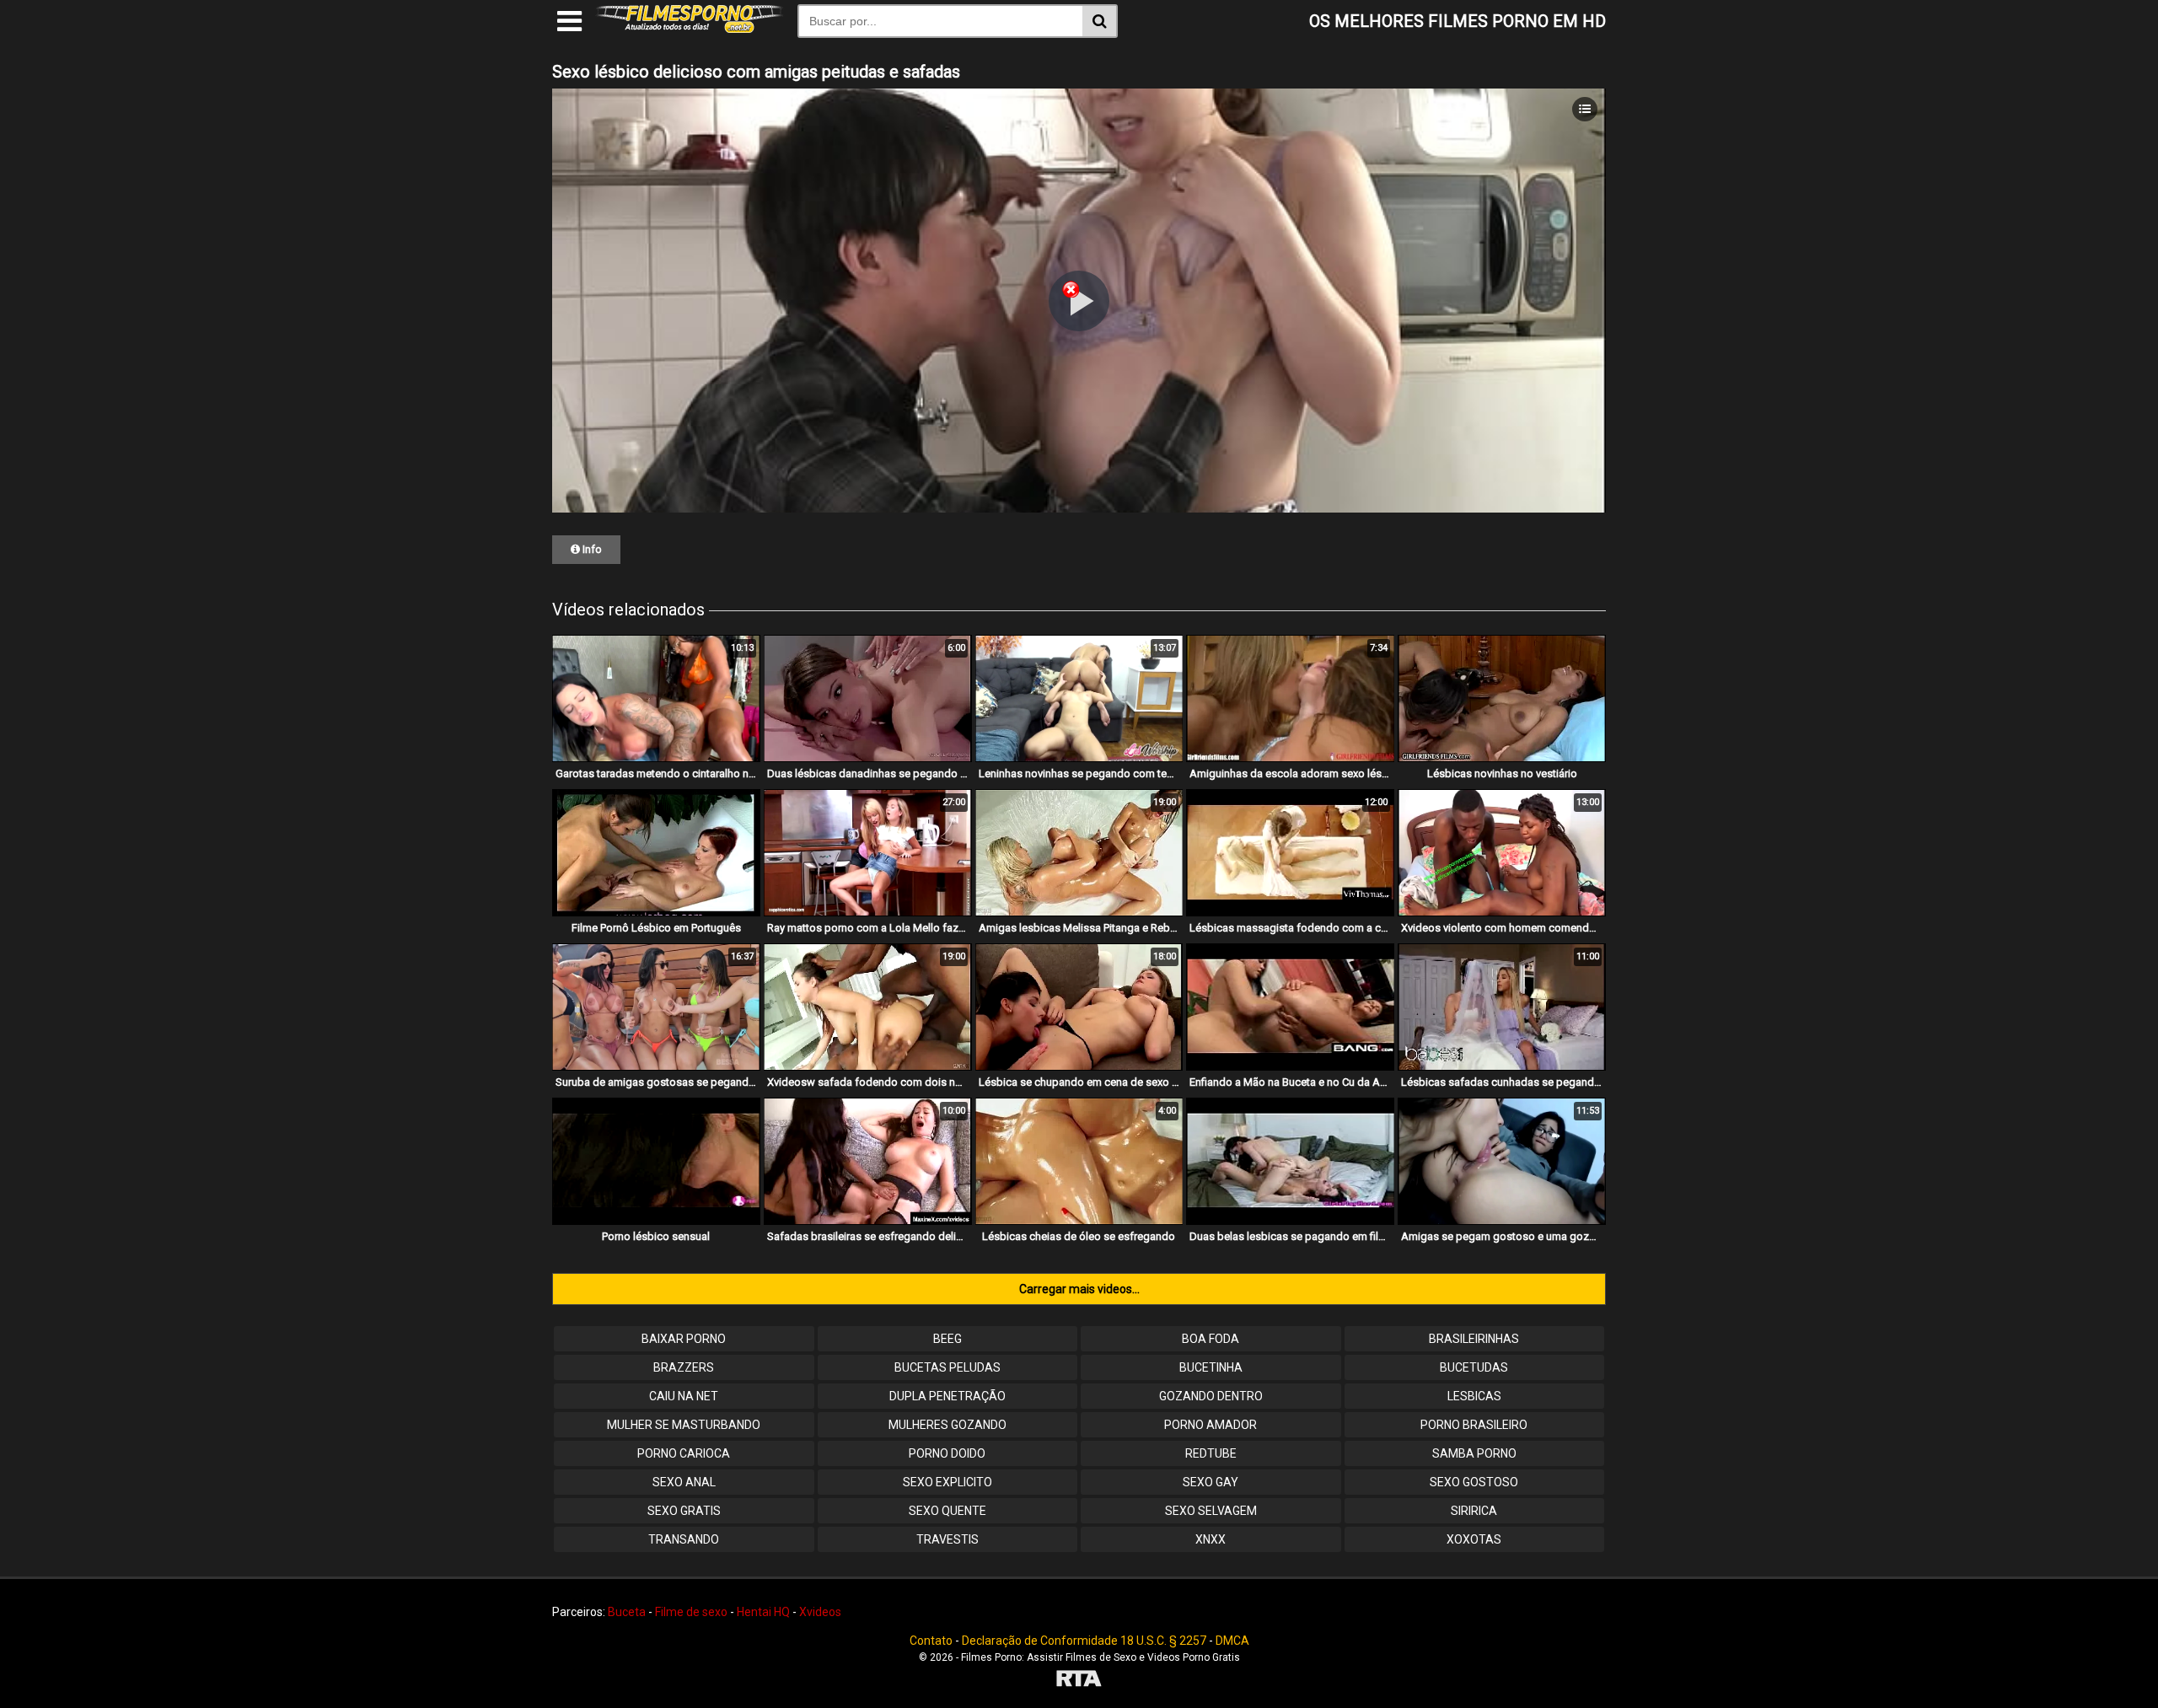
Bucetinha (1211, 1367)
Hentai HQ (763, 1612)
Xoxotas (1474, 1539)
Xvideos (820, 1612)
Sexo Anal (684, 1482)
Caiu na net (684, 1396)
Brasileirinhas (1474, 1339)
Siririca (1474, 1511)
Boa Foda (1211, 1339)
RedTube (1211, 1453)
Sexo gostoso (1474, 1482)
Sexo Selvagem (1211, 1511)
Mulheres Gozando (947, 1425)
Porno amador (1211, 1425)
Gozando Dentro (1211, 1396)
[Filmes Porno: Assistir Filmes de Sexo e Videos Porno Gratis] (690, 29)
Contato (931, 1641)
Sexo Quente (947, 1511)
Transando (684, 1539)
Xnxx (1211, 1539)
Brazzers (684, 1367)
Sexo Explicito (947, 1482)
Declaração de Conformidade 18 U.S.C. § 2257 (1084, 1641)
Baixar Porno (684, 1339)
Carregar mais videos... (1079, 1289)
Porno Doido (947, 1453)
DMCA (1232, 1641)
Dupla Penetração (947, 1396)
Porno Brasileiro (1474, 1425)
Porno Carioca (684, 1453)
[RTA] (1079, 1681)
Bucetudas (1474, 1367)
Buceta (627, 1612)
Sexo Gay (1211, 1482)
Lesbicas (1474, 1396)
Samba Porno (1474, 1453)
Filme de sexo (691, 1612)
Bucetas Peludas (947, 1367)
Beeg (947, 1339)
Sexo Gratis (684, 1511)
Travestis (947, 1539)
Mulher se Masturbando (684, 1425)
